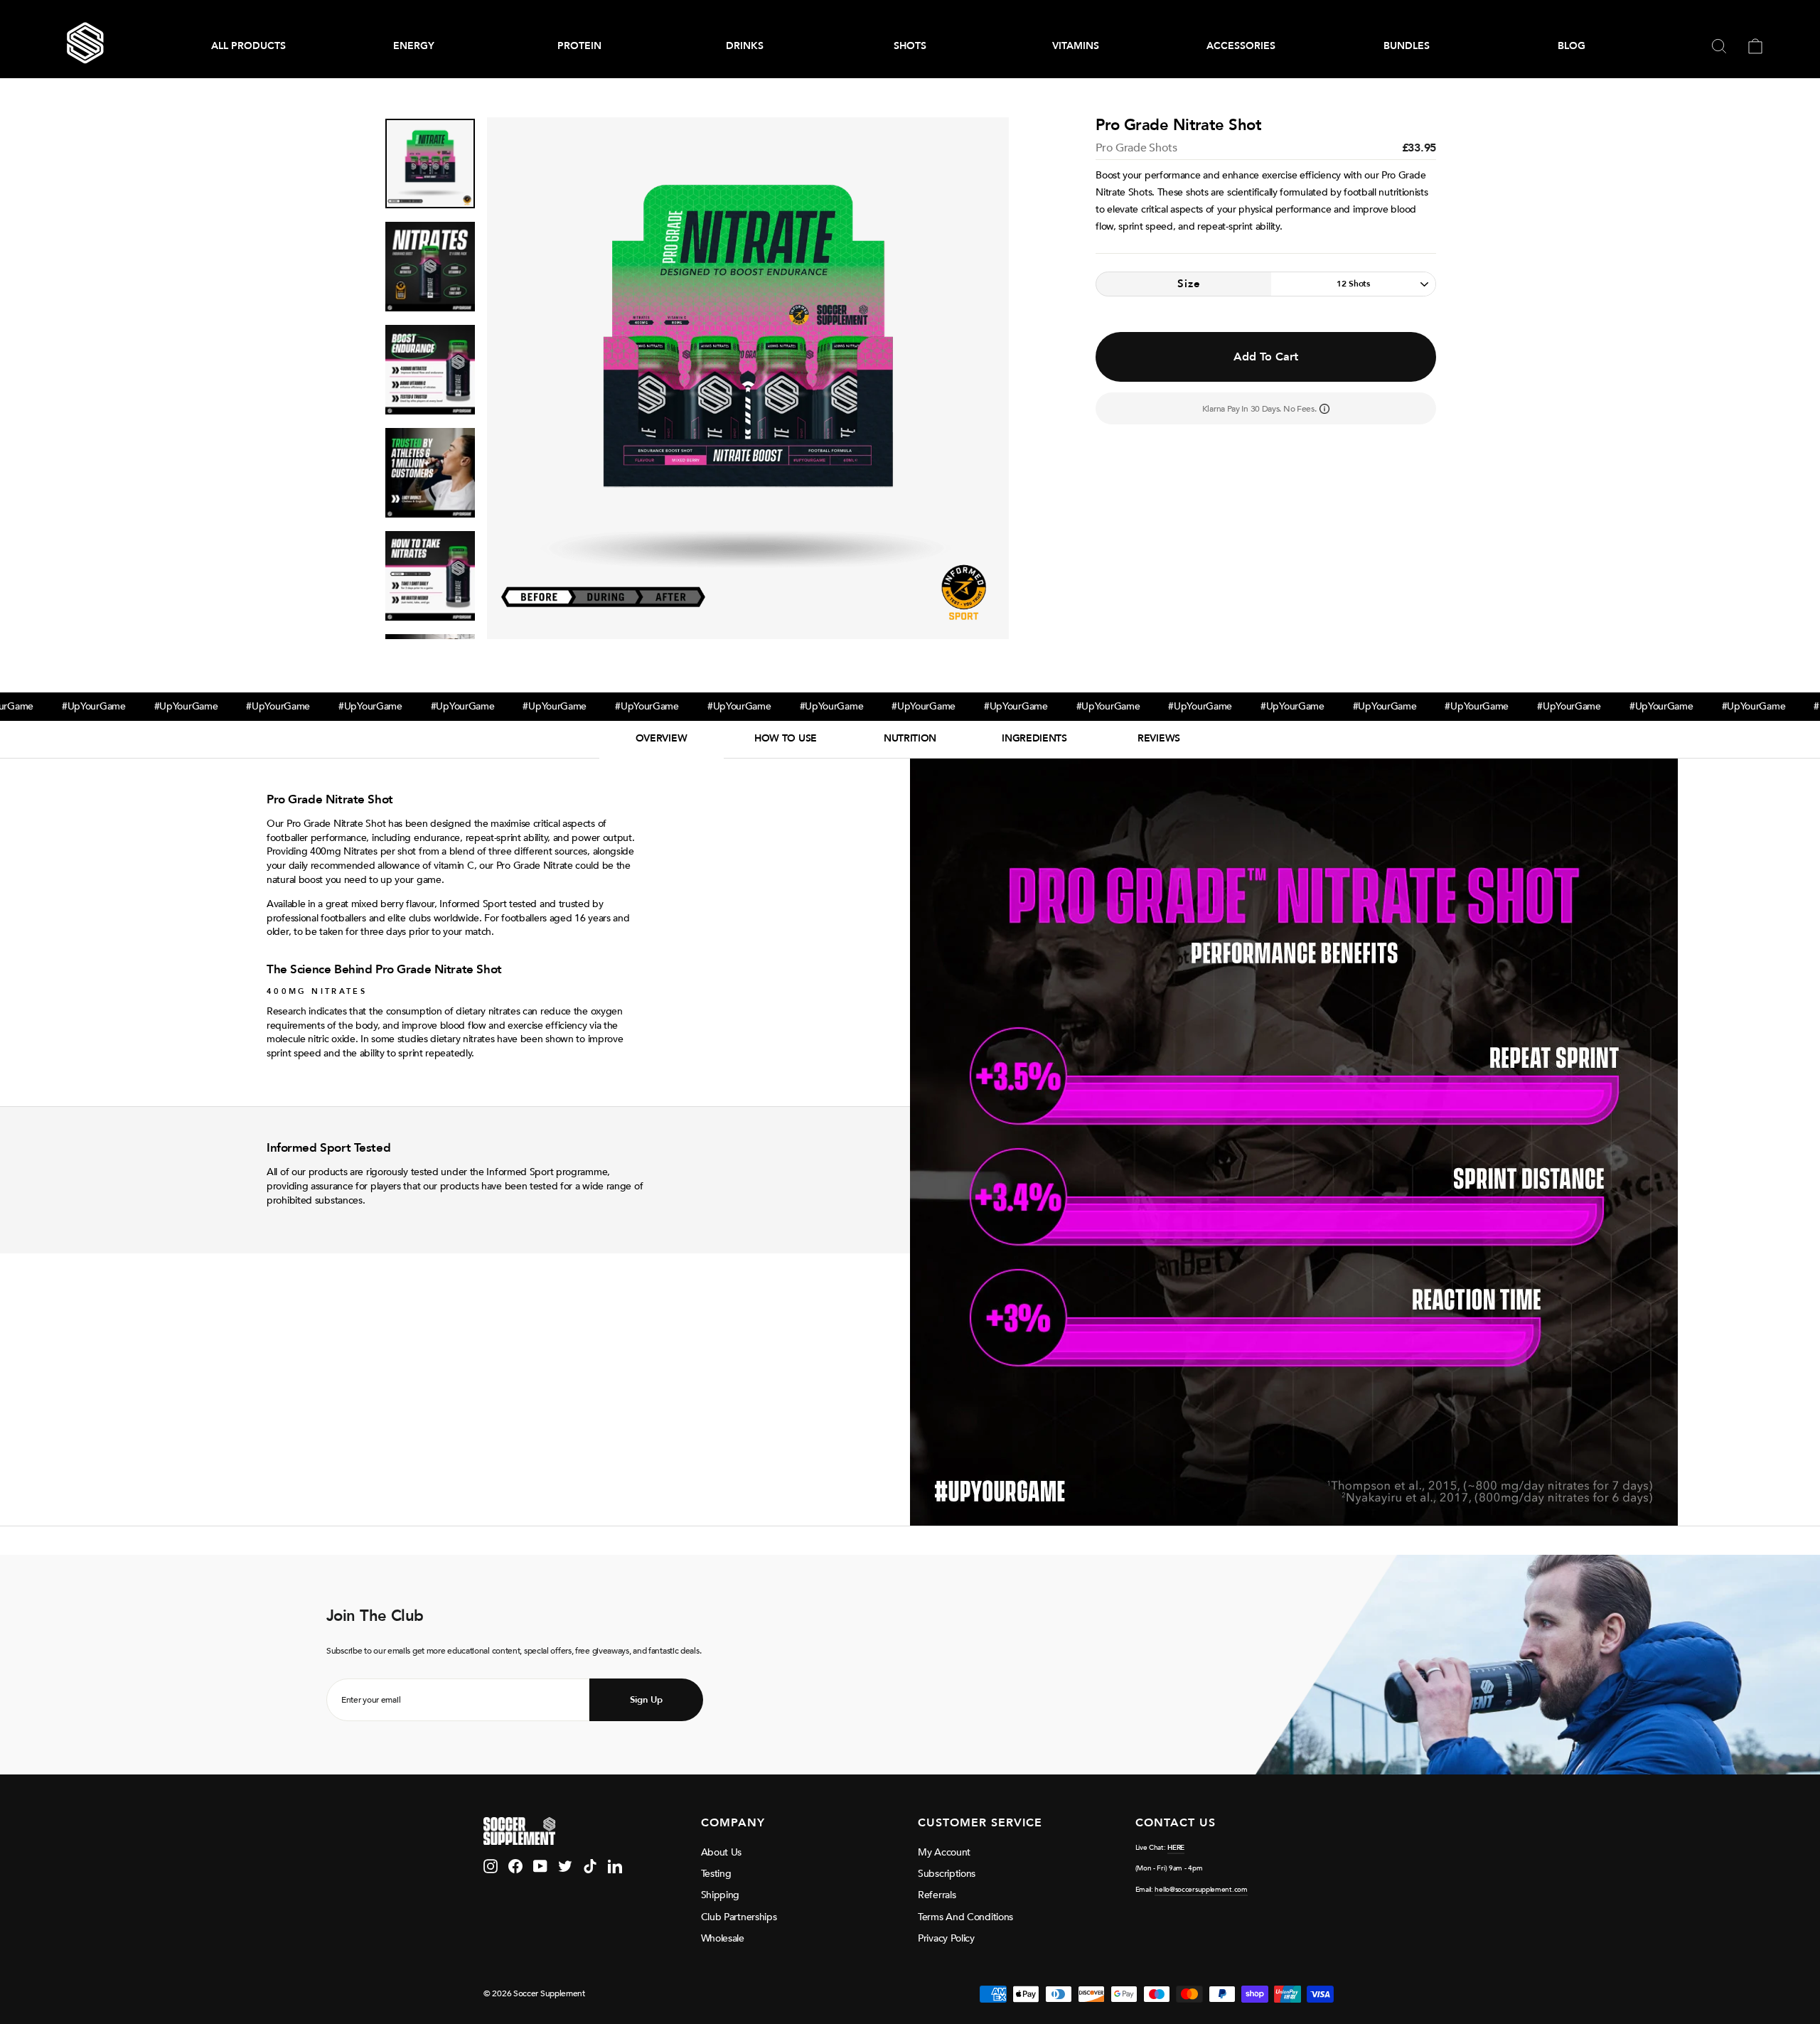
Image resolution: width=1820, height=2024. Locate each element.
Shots (910, 46)
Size (1189, 284)
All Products (248, 46)
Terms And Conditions (965, 1917)
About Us (722, 1852)
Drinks (745, 46)
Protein (579, 46)
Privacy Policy (946, 1938)
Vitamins (1076, 46)
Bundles (1407, 46)
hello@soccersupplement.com (1201, 1890)
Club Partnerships (739, 1917)
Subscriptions (947, 1874)
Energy (414, 46)
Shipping (721, 1895)
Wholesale (723, 1938)
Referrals (937, 1895)
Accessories (1241, 46)
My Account (944, 1852)
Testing (716, 1874)
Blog (1572, 46)
